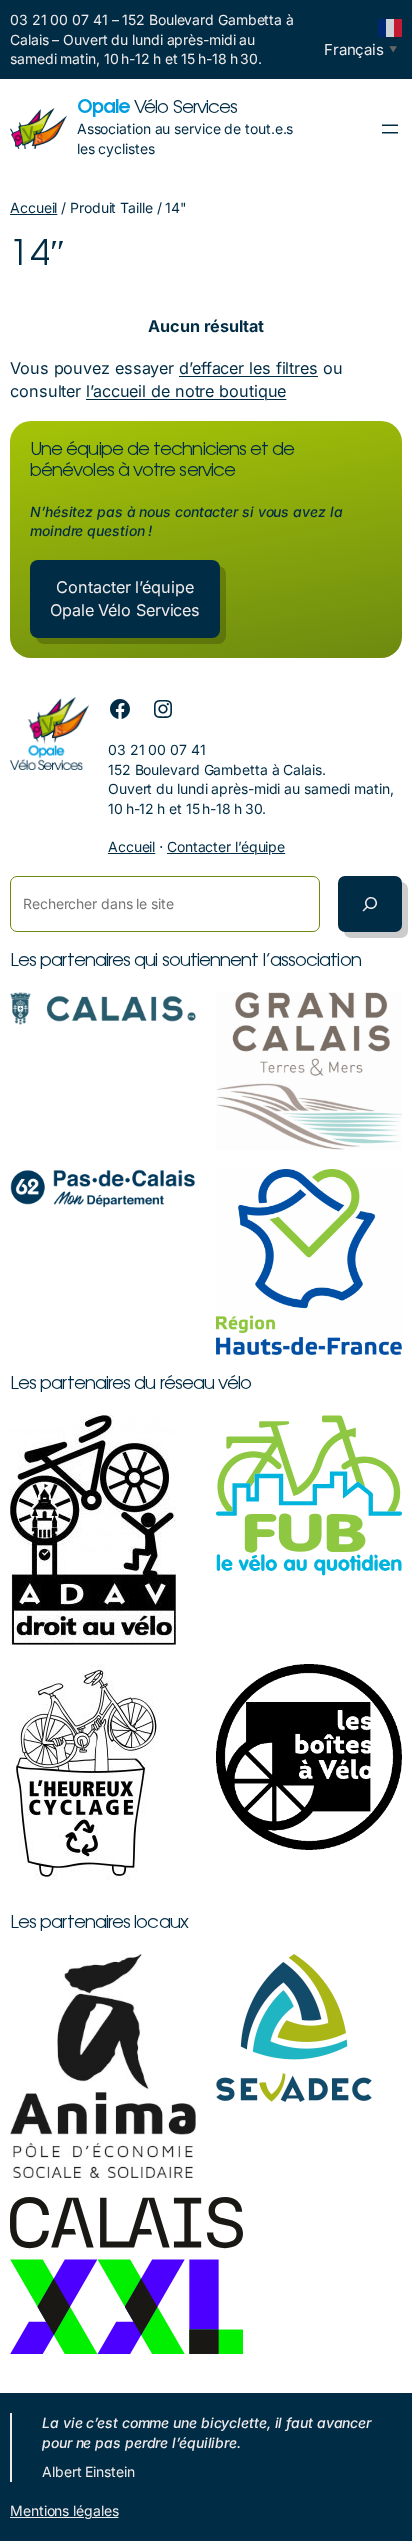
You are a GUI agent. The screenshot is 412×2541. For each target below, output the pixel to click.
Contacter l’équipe (226, 846)
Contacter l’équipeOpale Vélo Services (125, 598)
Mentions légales (64, 2510)
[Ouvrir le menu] (390, 129)
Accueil (33, 207)
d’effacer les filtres (248, 368)
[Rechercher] (370, 904)
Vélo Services (157, 108)
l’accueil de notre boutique (186, 391)
